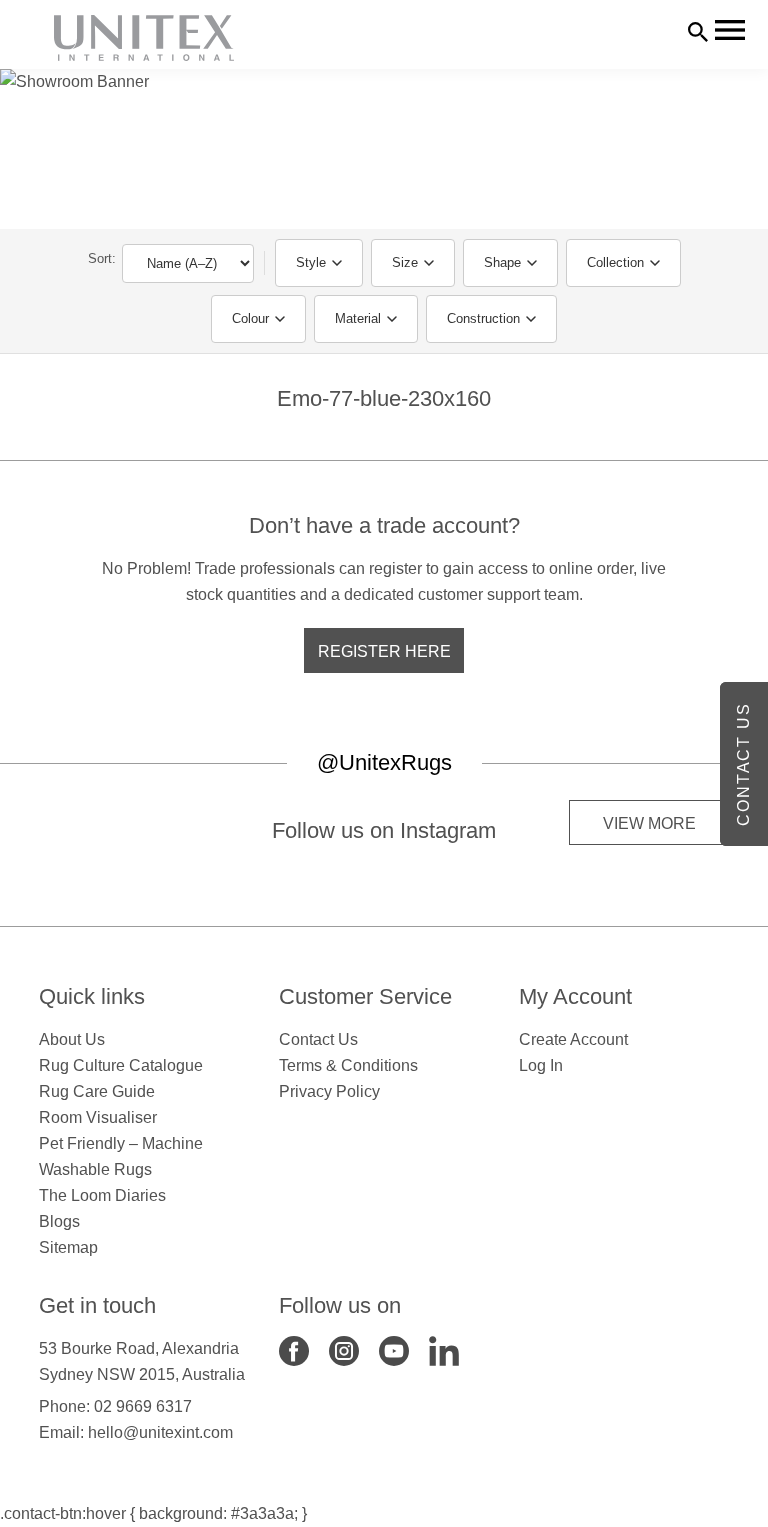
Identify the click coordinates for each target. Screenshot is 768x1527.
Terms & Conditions (348, 1065)
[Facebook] (294, 1349)
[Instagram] (344, 1349)
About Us (72, 1039)
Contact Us (318, 1039)
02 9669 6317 (143, 1406)
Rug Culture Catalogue (121, 1065)
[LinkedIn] (444, 1349)
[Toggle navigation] (730, 30)
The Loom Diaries (102, 1195)
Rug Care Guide (97, 1091)
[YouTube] (394, 1349)
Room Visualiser (98, 1117)
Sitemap (68, 1247)
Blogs (59, 1221)
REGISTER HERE (384, 651)
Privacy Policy (329, 1091)
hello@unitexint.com (160, 1432)
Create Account (573, 1039)
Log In (541, 1065)
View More (649, 823)
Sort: (102, 258)
